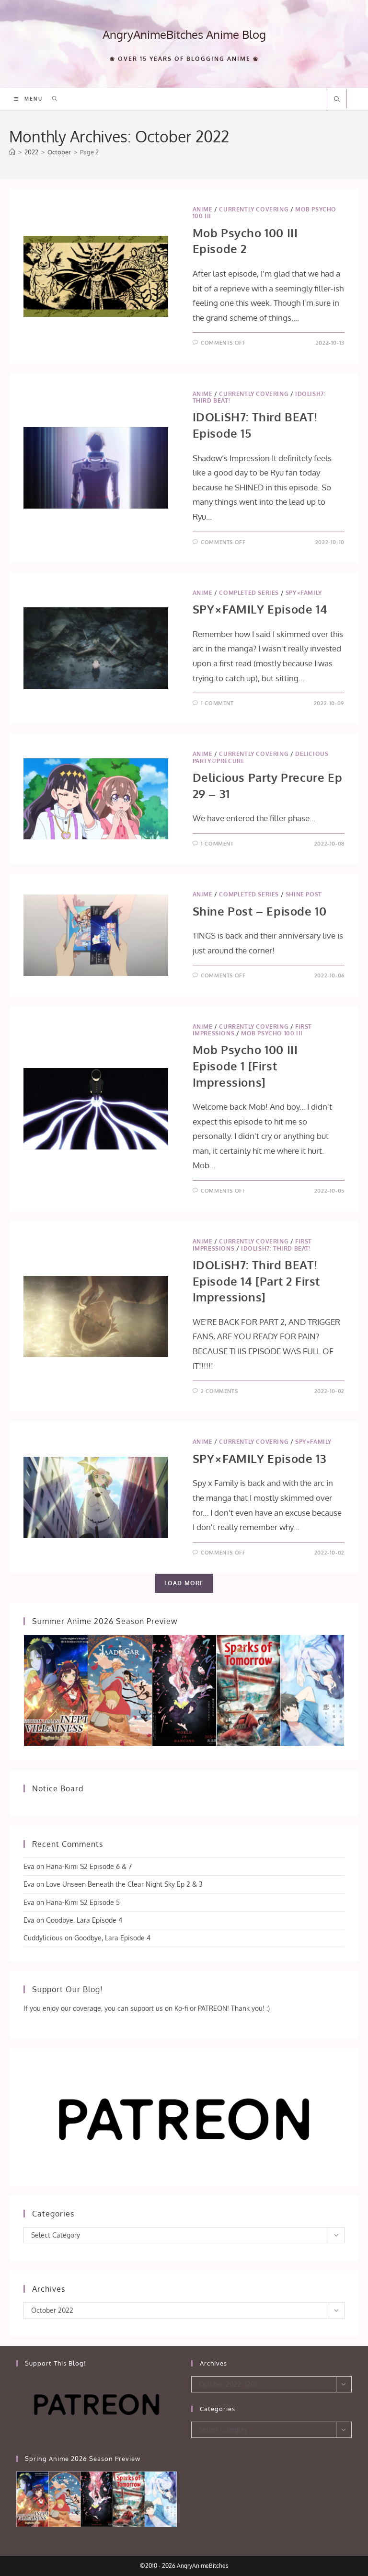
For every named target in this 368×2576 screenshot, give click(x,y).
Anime (203, 209)
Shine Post (304, 894)
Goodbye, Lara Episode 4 (84, 1920)
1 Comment (217, 703)
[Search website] (337, 100)
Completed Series (249, 593)
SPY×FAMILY (304, 593)
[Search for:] (52, 99)
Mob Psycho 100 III (272, 1033)
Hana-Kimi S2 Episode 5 (83, 1902)
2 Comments (219, 1391)
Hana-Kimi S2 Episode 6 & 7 (89, 1866)
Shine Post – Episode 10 (260, 911)
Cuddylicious (43, 1938)
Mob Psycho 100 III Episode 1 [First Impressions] (245, 1066)
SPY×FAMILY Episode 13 (260, 1458)
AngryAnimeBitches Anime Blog (184, 34)
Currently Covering (254, 209)
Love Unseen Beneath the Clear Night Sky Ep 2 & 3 (124, 1884)
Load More (184, 1583)
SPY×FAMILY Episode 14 (260, 609)
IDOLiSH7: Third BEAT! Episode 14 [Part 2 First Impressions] (256, 1281)
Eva (29, 1866)
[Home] (12, 152)
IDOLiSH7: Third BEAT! (276, 1248)
